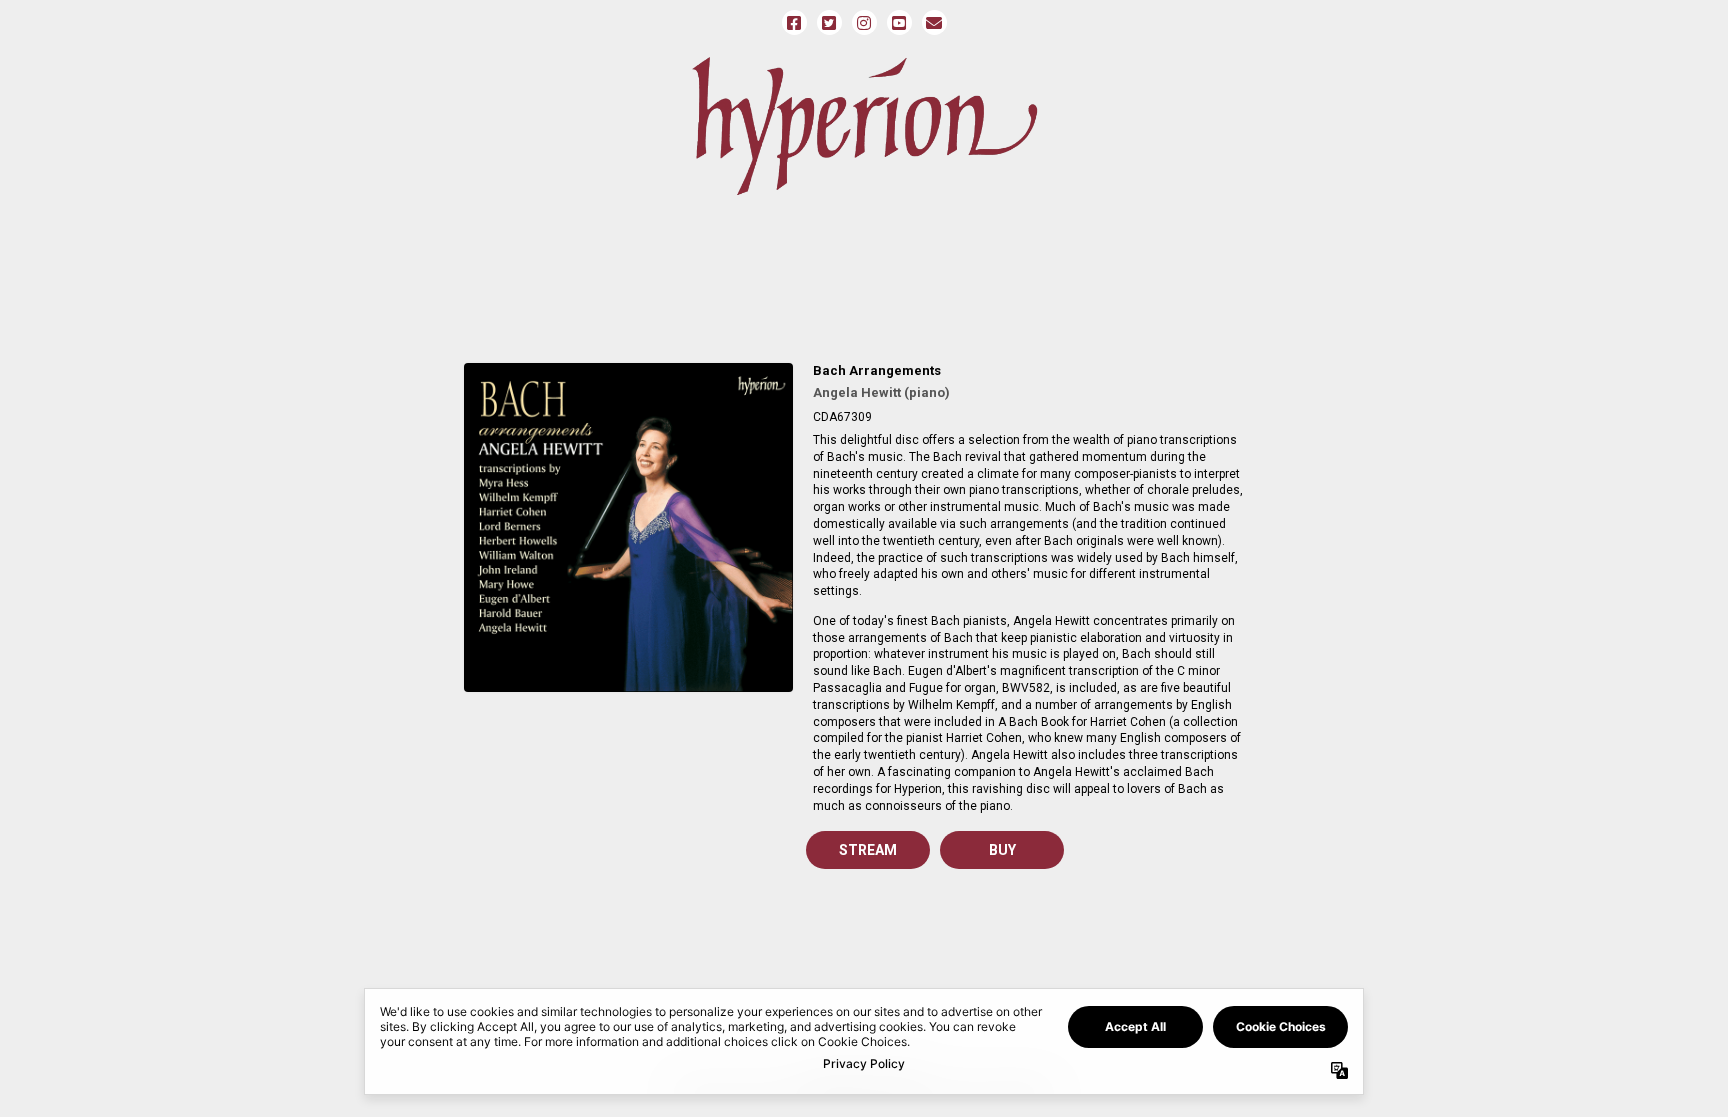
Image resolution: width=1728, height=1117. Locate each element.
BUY (1002, 850)
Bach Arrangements (877, 370)
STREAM (868, 850)
